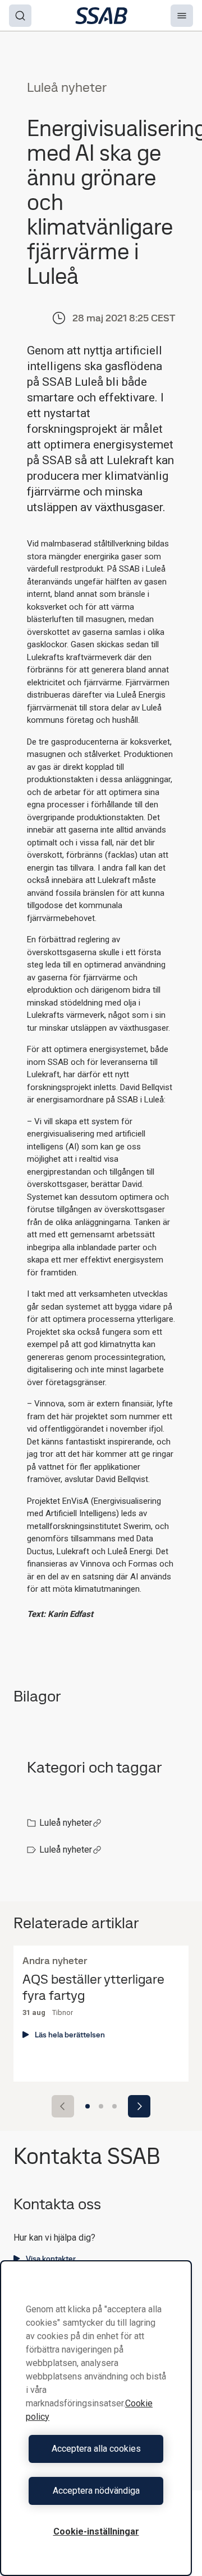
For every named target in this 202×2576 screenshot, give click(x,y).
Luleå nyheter (66, 1823)
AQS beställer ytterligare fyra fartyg (93, 1988)
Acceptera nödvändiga (96, 2491)
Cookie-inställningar (96, 2531)
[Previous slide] (63, 2106)
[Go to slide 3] (114, 2106)
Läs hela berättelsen (70, 2035)
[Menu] (182, 16)
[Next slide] (139, 2106)
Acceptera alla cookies (96, 2449)
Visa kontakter (51, 2259)
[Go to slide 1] (88, 2106)
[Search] (20, 16)
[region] (96, 2418)
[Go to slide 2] (101, 2106)
